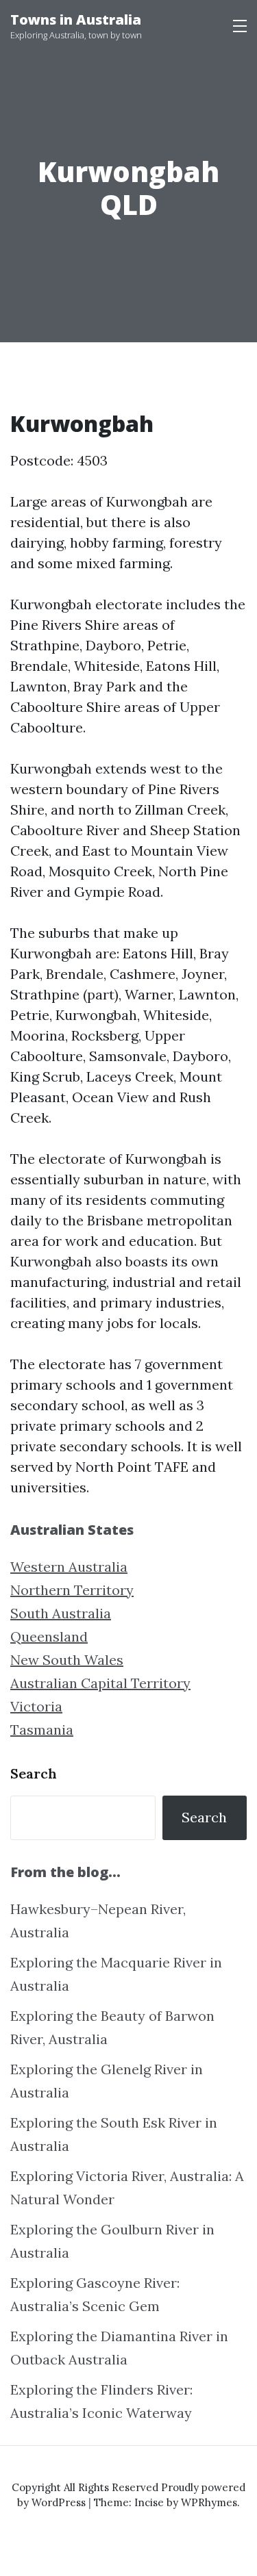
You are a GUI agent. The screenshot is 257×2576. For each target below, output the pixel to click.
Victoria (36, 1706)
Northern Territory (72, 1590)
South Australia (61, 1613)
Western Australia (69, 1567)
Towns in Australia (76, 20)
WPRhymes (209, 2502)
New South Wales (67, 1660)
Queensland (49, 1636)
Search (34, 1773)
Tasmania (42, 1730)
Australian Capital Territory (100, 1683)
